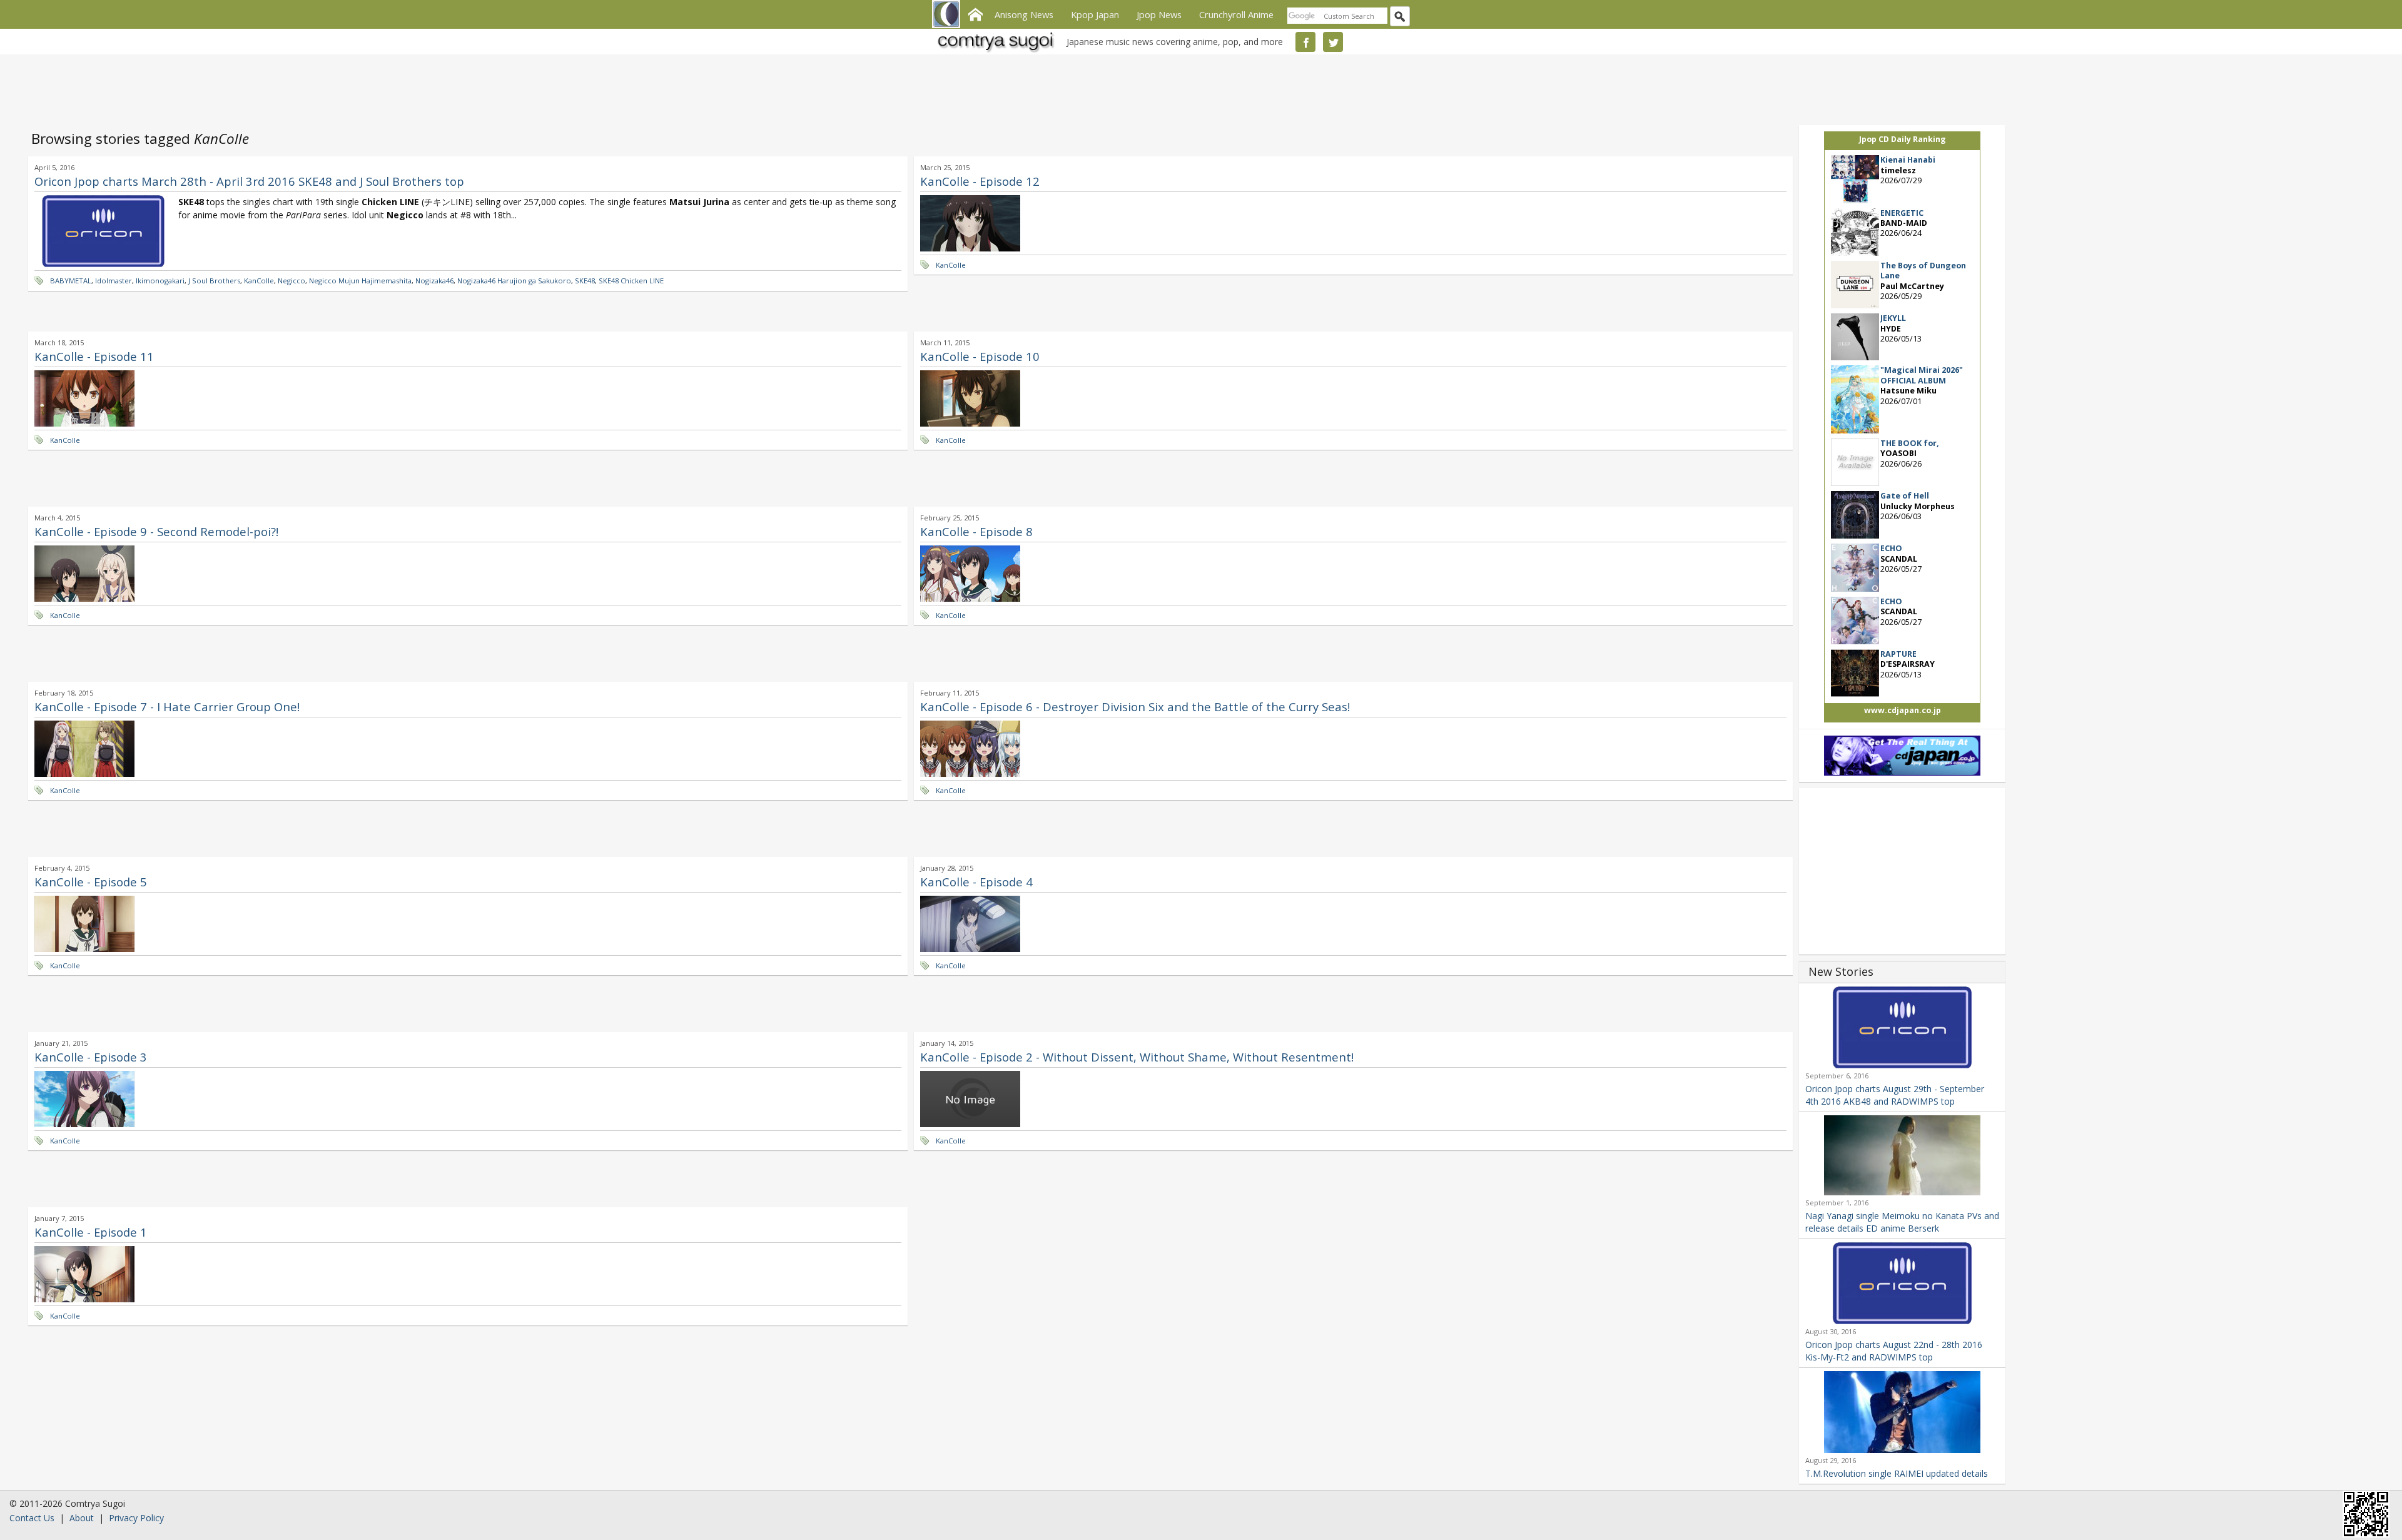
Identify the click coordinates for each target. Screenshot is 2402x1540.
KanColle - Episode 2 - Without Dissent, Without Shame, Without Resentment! (1137, 1057)
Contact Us (32, 1518)
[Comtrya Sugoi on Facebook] (1305, 42)
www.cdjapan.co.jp (1903, 710)
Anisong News (1024, 14)
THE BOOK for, (1910, 443)
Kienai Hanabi (1908, 160)
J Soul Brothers (214, 281)
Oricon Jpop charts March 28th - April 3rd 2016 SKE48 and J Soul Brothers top (249, 181)
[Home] (975, 13)
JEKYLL (1893, 318)
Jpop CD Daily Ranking (1903, 139)
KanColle (259, 281)
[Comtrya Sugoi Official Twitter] (1333, 42)
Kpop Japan (1095, 14)
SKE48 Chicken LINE (631, 281)
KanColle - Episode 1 (91, 1232)
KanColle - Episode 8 (976, 531)
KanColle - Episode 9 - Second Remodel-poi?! (156, 531)
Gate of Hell (1905, 496)
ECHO (1891, 548)
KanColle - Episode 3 (91, 1057)
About (82, 1518)
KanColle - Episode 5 (91, 882)
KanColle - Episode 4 (976, 882)
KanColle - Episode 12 (980, 181)
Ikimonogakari (160, 281)
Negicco (291, 281)
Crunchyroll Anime (1236, 14)
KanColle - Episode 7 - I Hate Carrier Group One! (167, 707)
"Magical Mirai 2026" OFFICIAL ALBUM (1922, 375)
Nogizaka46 (434, 281)
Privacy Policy (136, 1518)
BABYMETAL (71, 281)
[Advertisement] (1198, 88)
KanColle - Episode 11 (94, 356)
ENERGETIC (1902, 213)
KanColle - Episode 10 (980, 356)
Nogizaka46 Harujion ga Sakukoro (514, 281)
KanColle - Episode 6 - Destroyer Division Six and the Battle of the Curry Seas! (1135, 707)
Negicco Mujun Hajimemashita (360, 281)
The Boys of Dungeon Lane (1923, 271)
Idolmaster (114, 281)
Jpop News (1159, 14)
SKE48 (585, 281)
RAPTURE (1898, 654)
